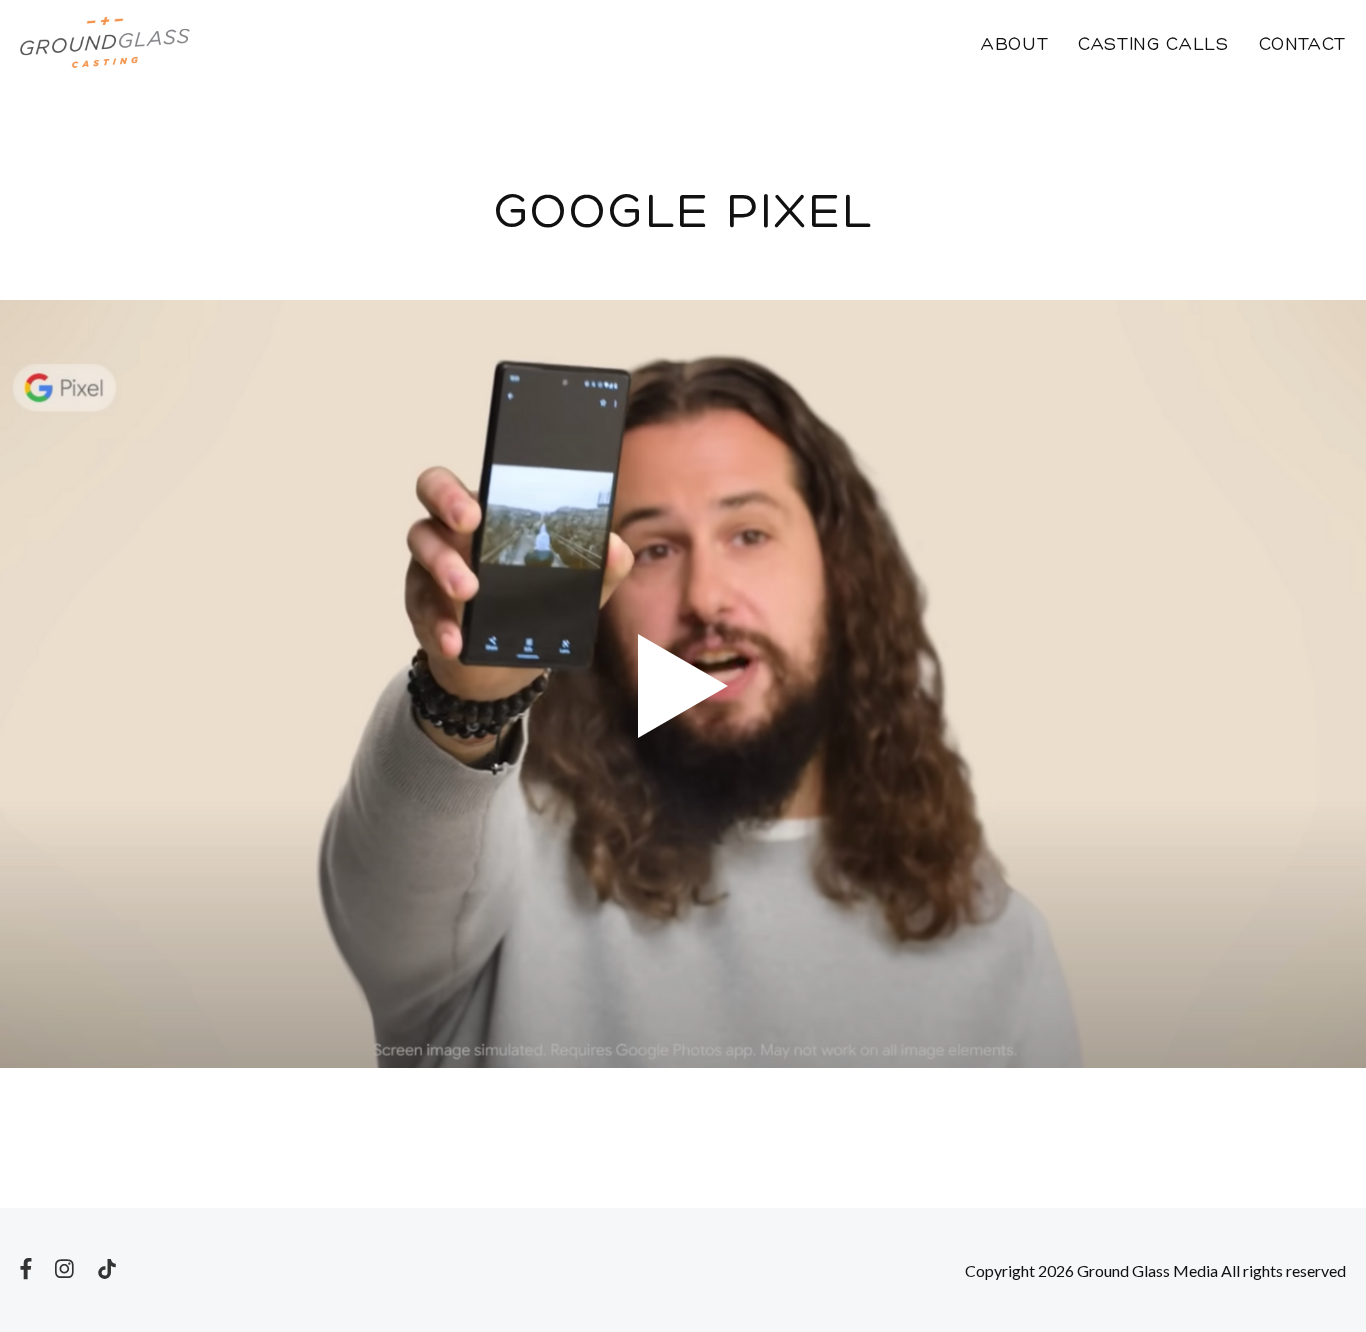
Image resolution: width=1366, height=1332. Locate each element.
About (1014, 46)
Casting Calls (1153, 46)
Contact (1302, 46)
